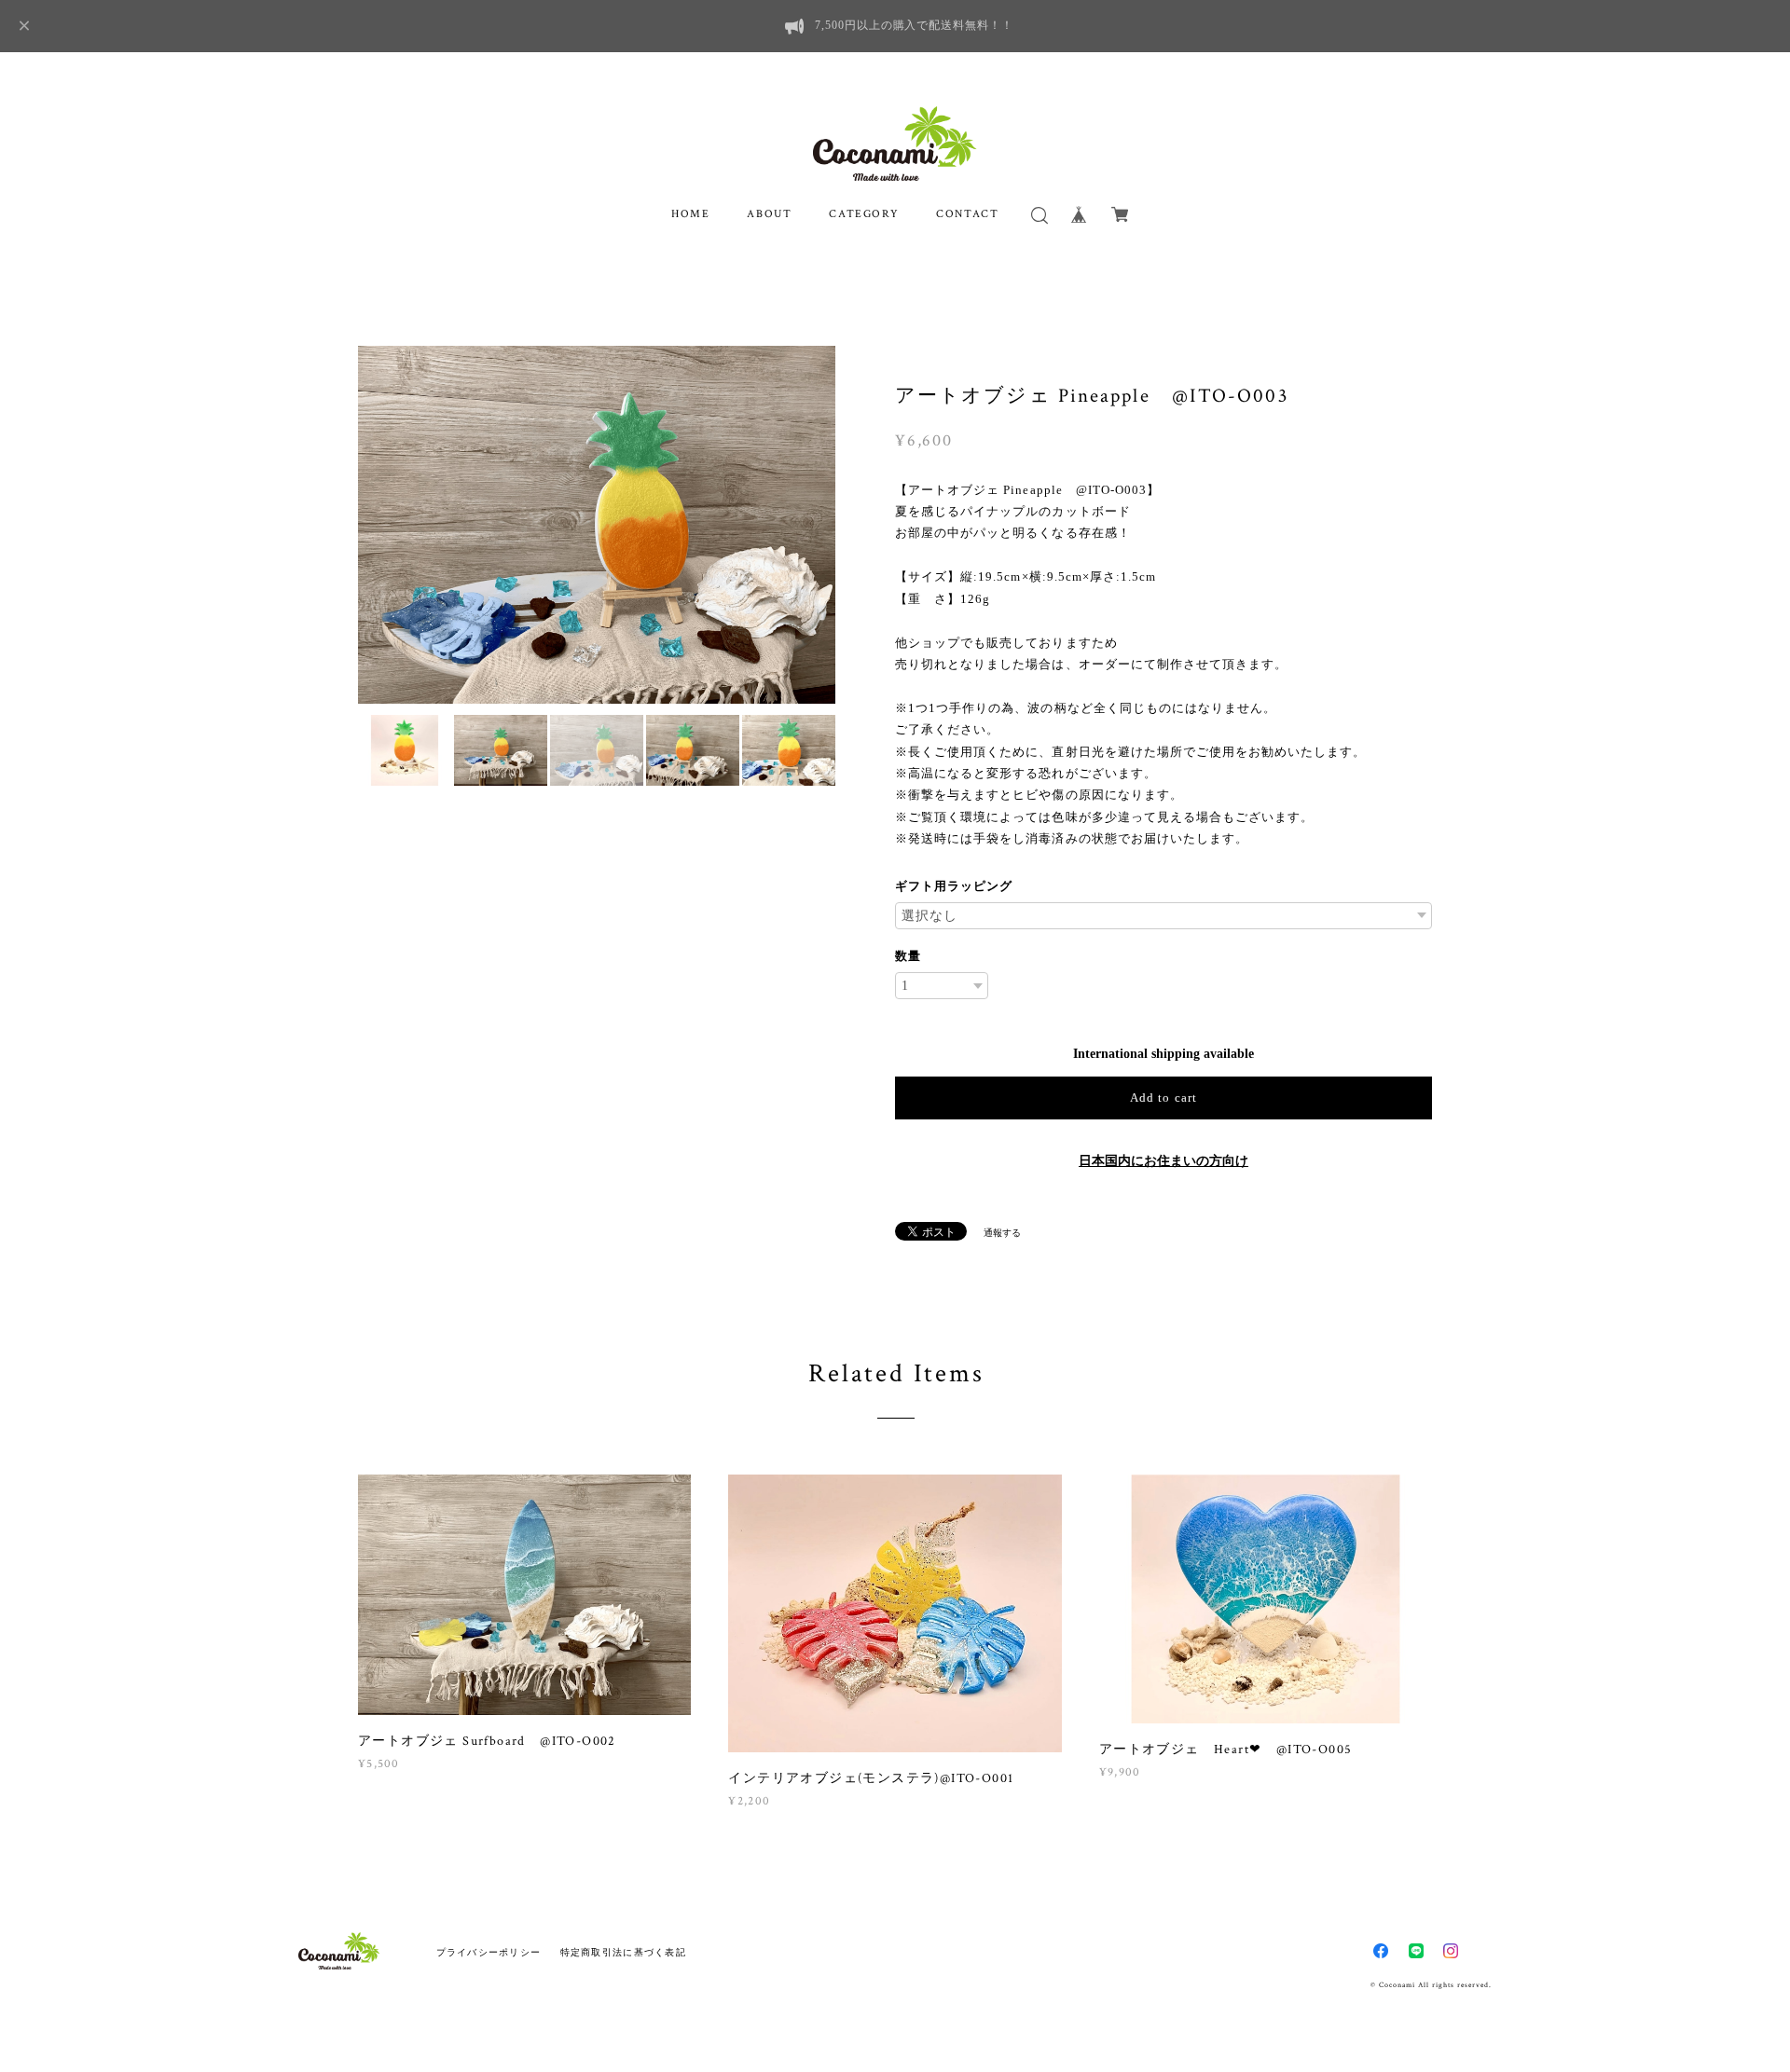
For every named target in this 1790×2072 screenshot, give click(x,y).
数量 (908, 956)
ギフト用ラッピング (954, 886)
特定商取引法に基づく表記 (623, 1952)
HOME (690, 214)
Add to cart (1163, 1098)
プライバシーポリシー (489, 1952)
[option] (597, 525)
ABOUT (769, 214)
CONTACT (967, 214)
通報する (1002, 1233)
